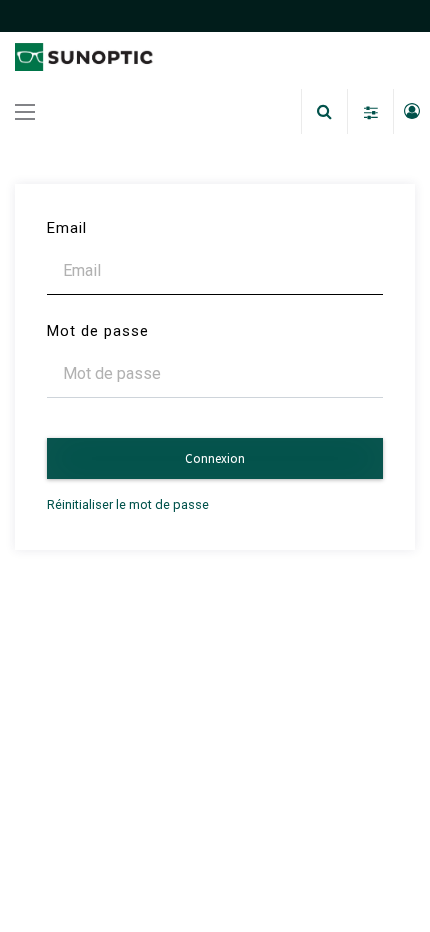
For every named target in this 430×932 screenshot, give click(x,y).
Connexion (215, 458)
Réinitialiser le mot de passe (128, 504)
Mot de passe (98, 331)
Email (67, 228)
